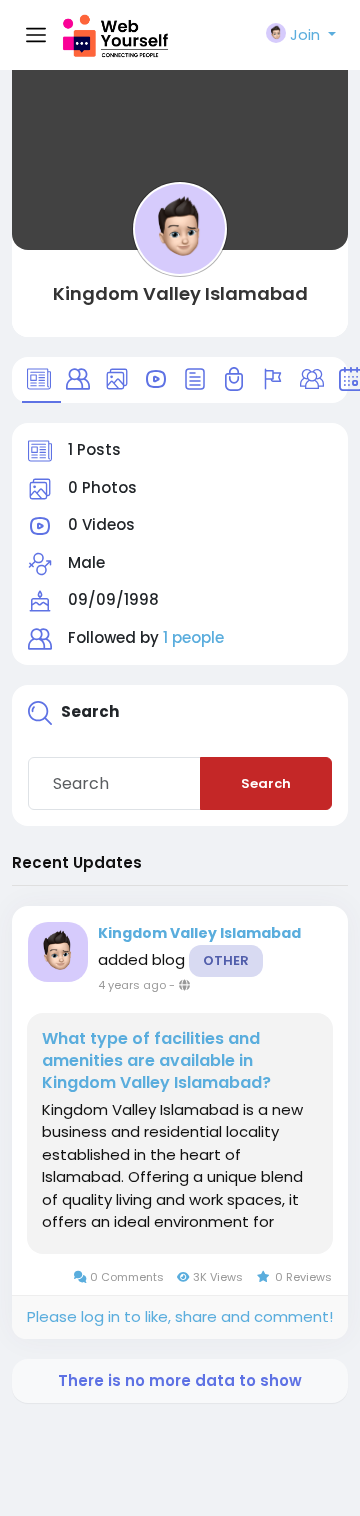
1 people (193, 637)
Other (226, 960)
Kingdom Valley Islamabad (180, 293)
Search (266, 783)
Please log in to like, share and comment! (180, 1316)
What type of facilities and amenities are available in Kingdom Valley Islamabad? (156, 1061)
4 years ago (132, 985)
